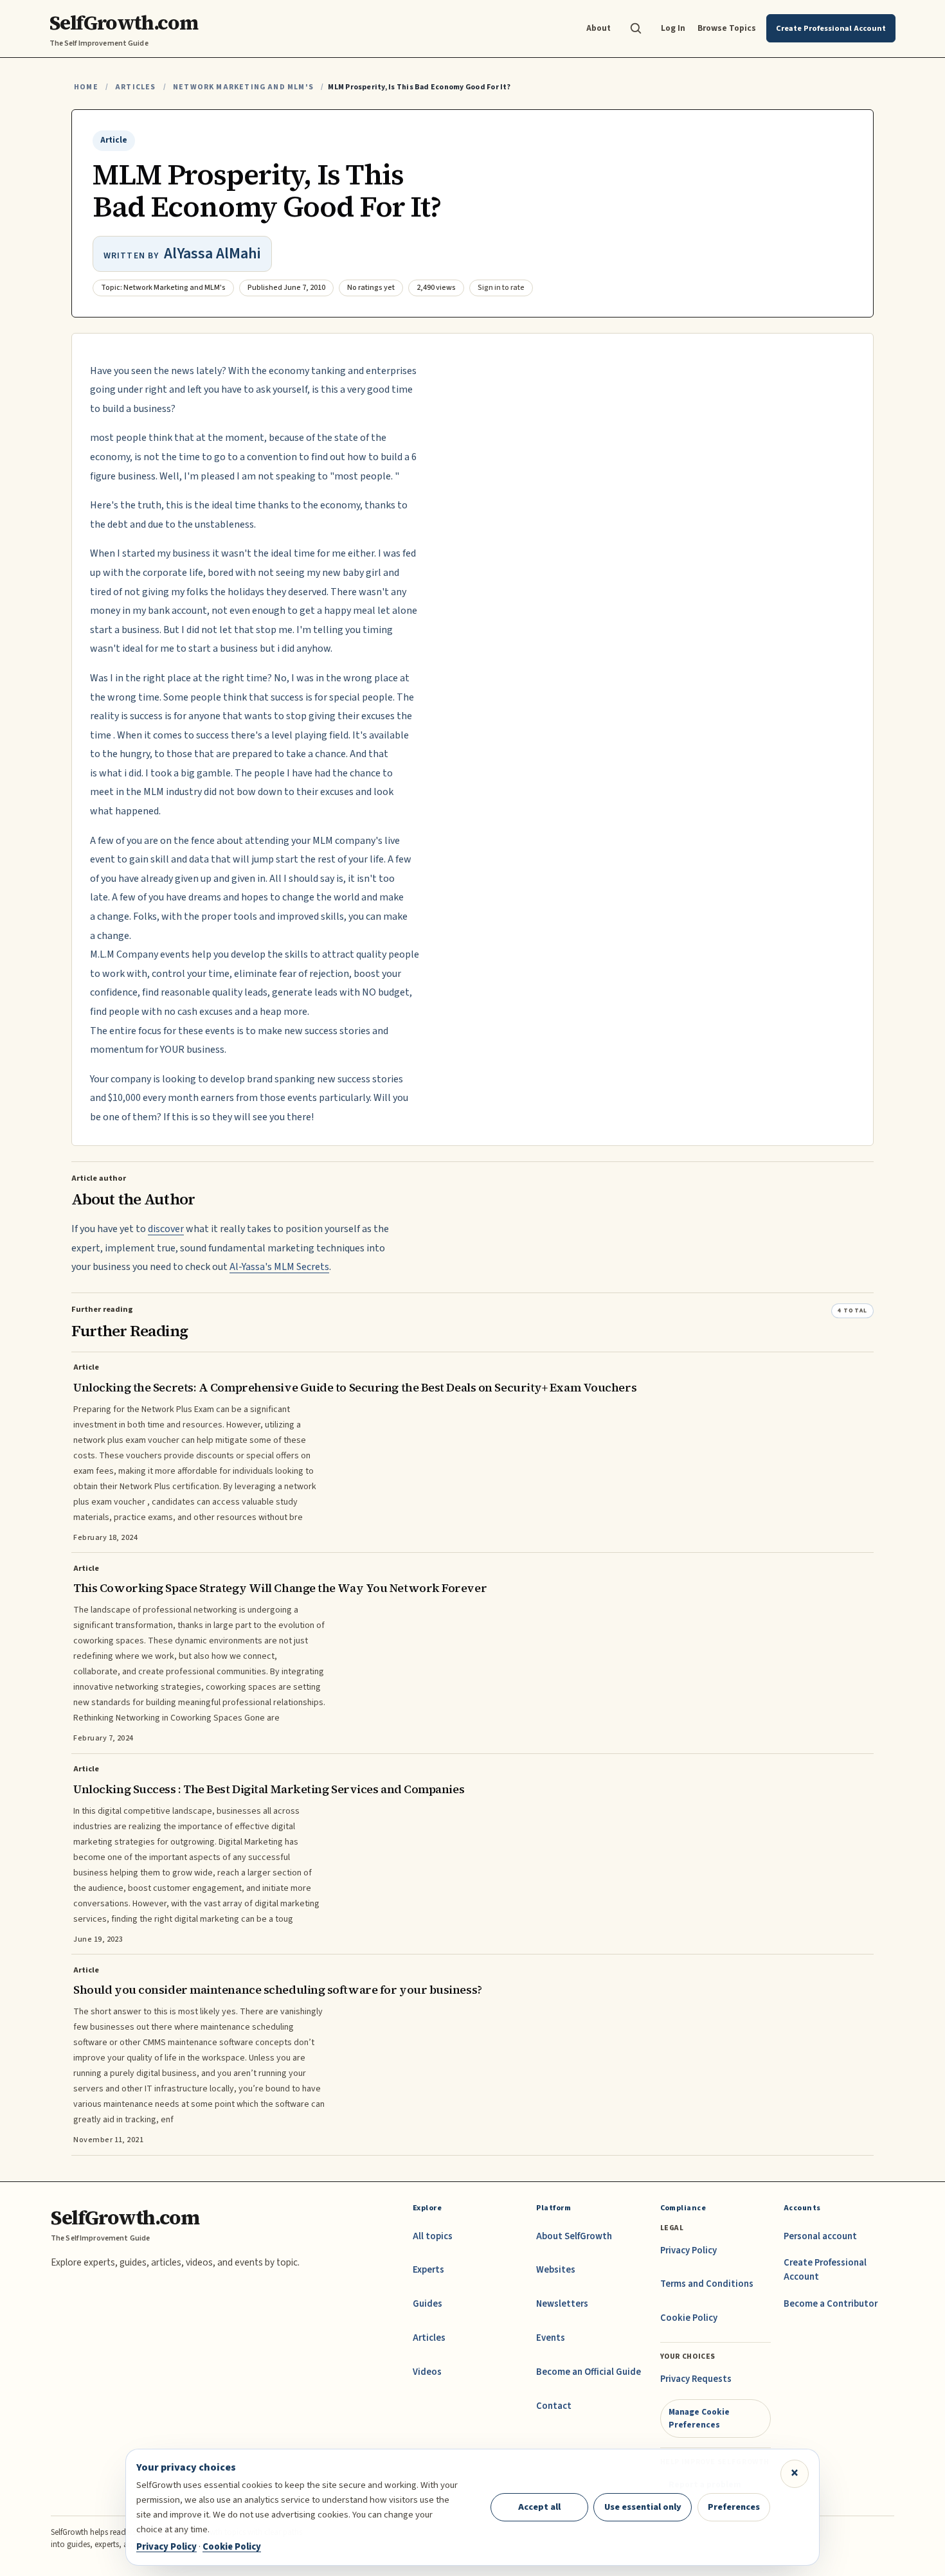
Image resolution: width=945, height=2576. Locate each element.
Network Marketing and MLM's (243, 87)
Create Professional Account (825, 2270)
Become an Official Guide (589, 2372)
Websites (556, 2270)
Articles (135, 87)
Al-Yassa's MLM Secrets (279, 1267)
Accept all (539, 2507)
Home (86, 87)
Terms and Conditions (707, 2284)
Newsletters (562, 2304)
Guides (428, 2304)
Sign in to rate (501, 288)
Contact (554, 2406)
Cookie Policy (689, 2318)
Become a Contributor (831, 2304)
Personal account (820, 2236)
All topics (433, 2236)
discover (166, 1229)
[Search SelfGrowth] (636, 28)
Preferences (734, 2507)
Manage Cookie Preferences (699, 2418)
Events (551, 2338)
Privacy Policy (688, 2250)
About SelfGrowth (574, 2236)
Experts (428, 2270)
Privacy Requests (696, 2379)
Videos (427, 2372)
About (598, 28)
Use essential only (643, 2507)
